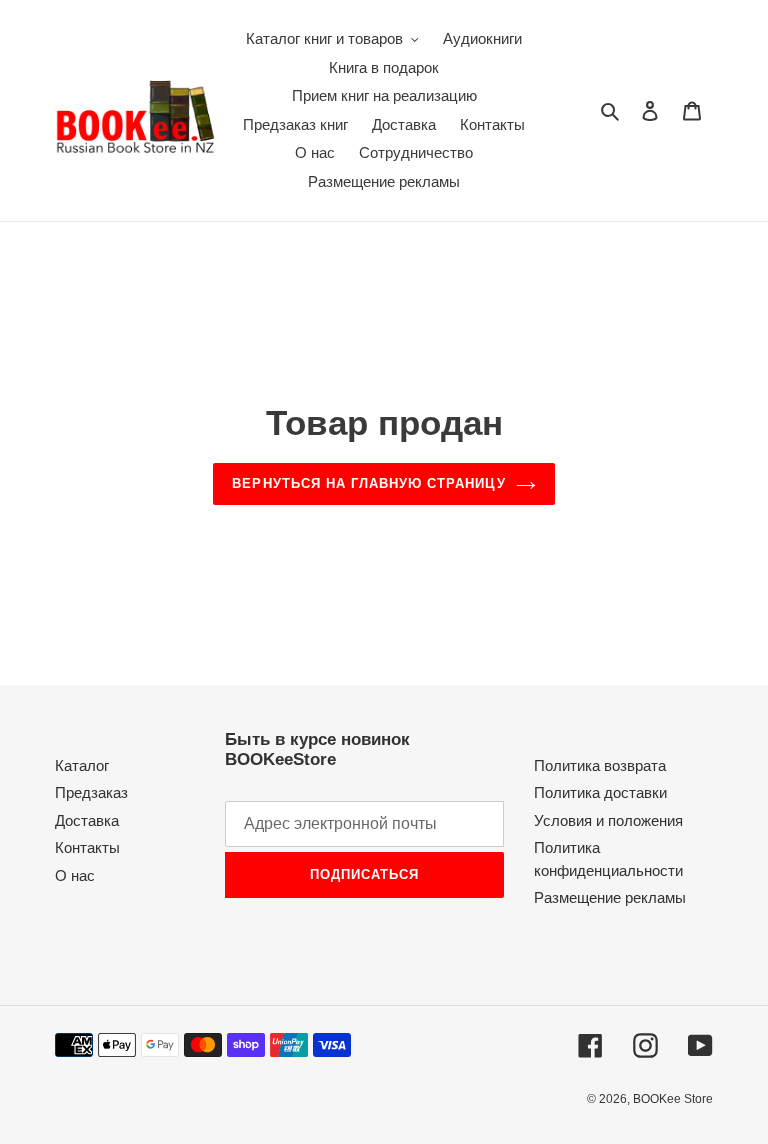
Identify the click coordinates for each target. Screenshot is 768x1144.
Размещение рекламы (610, 897)
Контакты (87, 847)
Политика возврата (600, 765)
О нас (75, 875)
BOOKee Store (673, 1099)
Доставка (87, 820)
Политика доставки (600, 792)
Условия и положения (608, 820)
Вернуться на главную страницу (368, 483)
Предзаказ (91, 792)
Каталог (82, 765)
